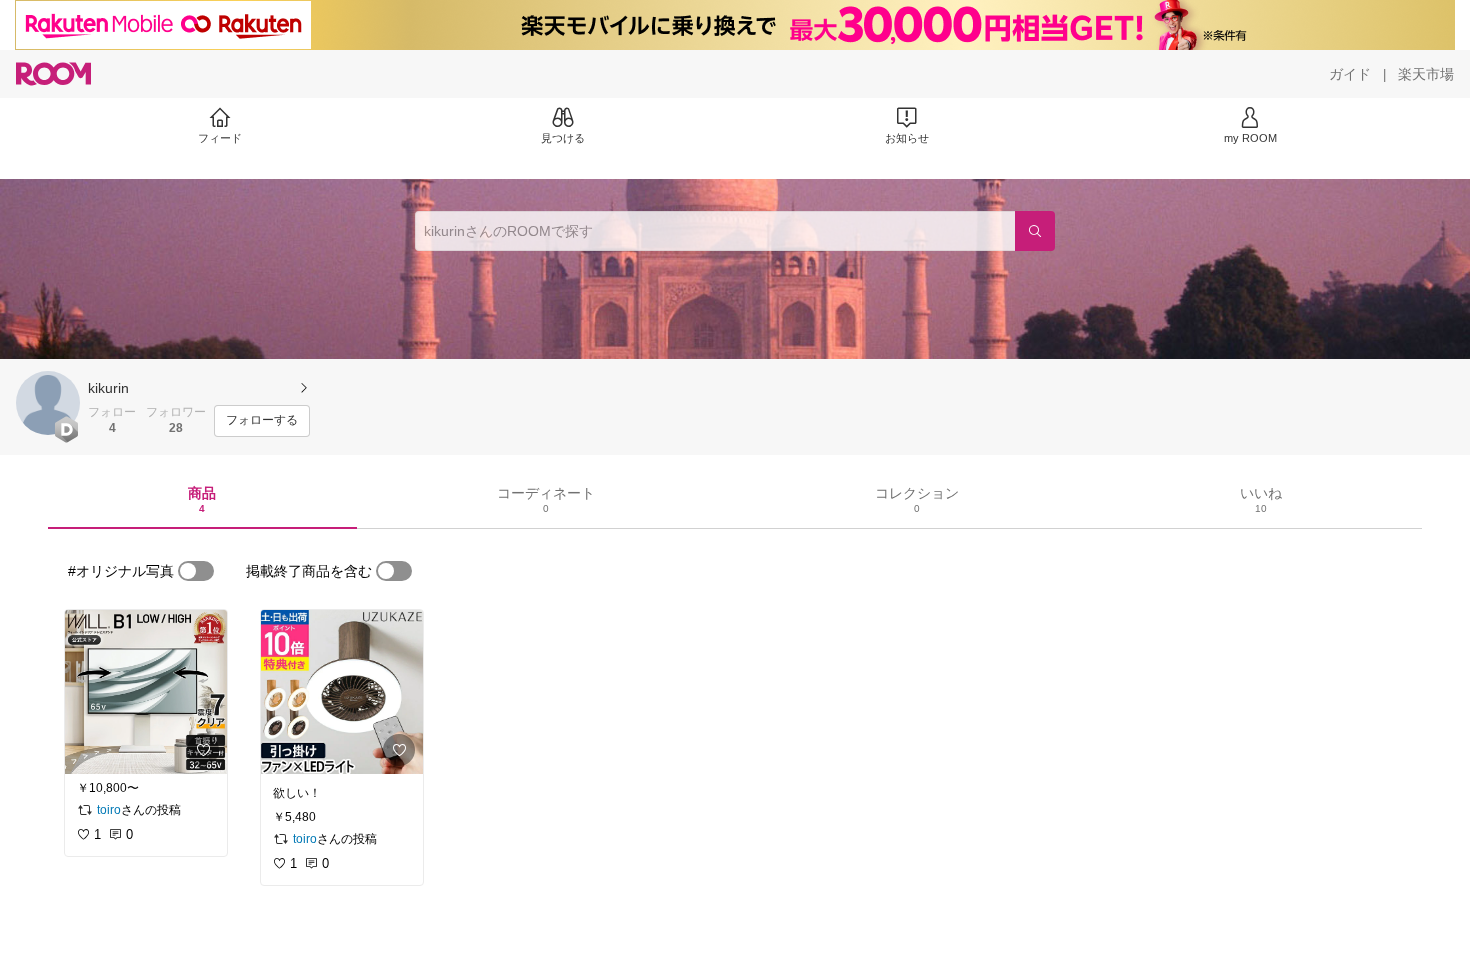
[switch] (196, 571)
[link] (146, 692)
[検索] (1035, 231)
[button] (48, 403)
